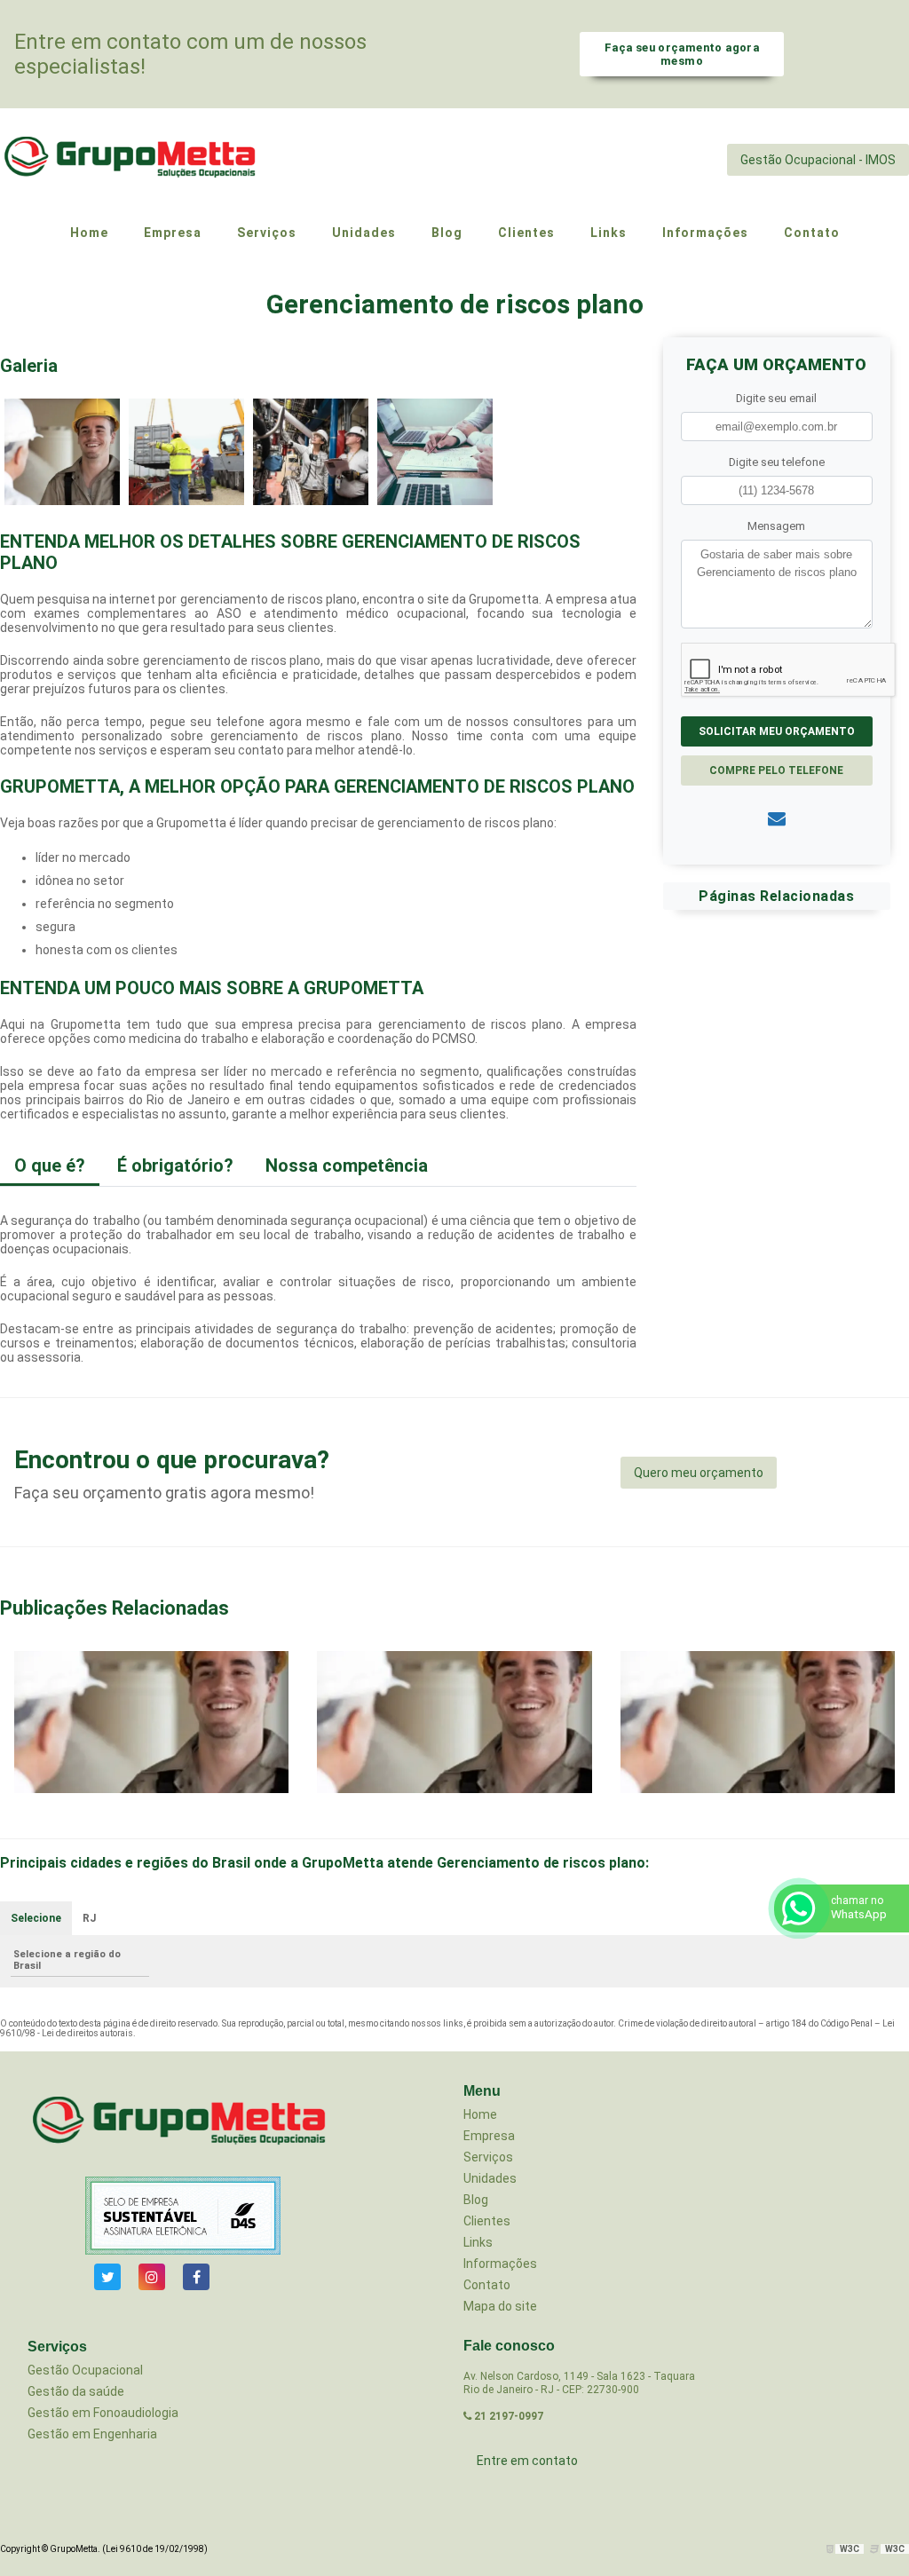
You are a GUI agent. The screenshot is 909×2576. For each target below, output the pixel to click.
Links (478, 2242)
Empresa (489, 2136)
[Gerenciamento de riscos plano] (62, 450)
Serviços (488, 2157)
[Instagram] (152, 2277)
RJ (89, 1918)
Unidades (490, 2178)
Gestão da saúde (76, 2391)
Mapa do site (500, 2306)
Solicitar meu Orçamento (777, 731)
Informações (500, 2264)
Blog (476, 2200)
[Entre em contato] (777, 818)
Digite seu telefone (777, 462)
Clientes (487, 2221)
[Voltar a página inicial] (133, 159)
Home (480, 2114)
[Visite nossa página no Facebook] (196, 2277)
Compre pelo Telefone (776, 770)
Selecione (36, 1918)
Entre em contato (527, 2461)
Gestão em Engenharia (92, 2434)
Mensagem (776, 526)
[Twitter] (107, 2277)
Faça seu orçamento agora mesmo (682, 54)
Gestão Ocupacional (85, 2370)
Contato (487, 2285)
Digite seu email (776, 398)
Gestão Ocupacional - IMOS (818, 160)
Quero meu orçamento (699, 1473)
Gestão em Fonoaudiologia (103, 2413)
